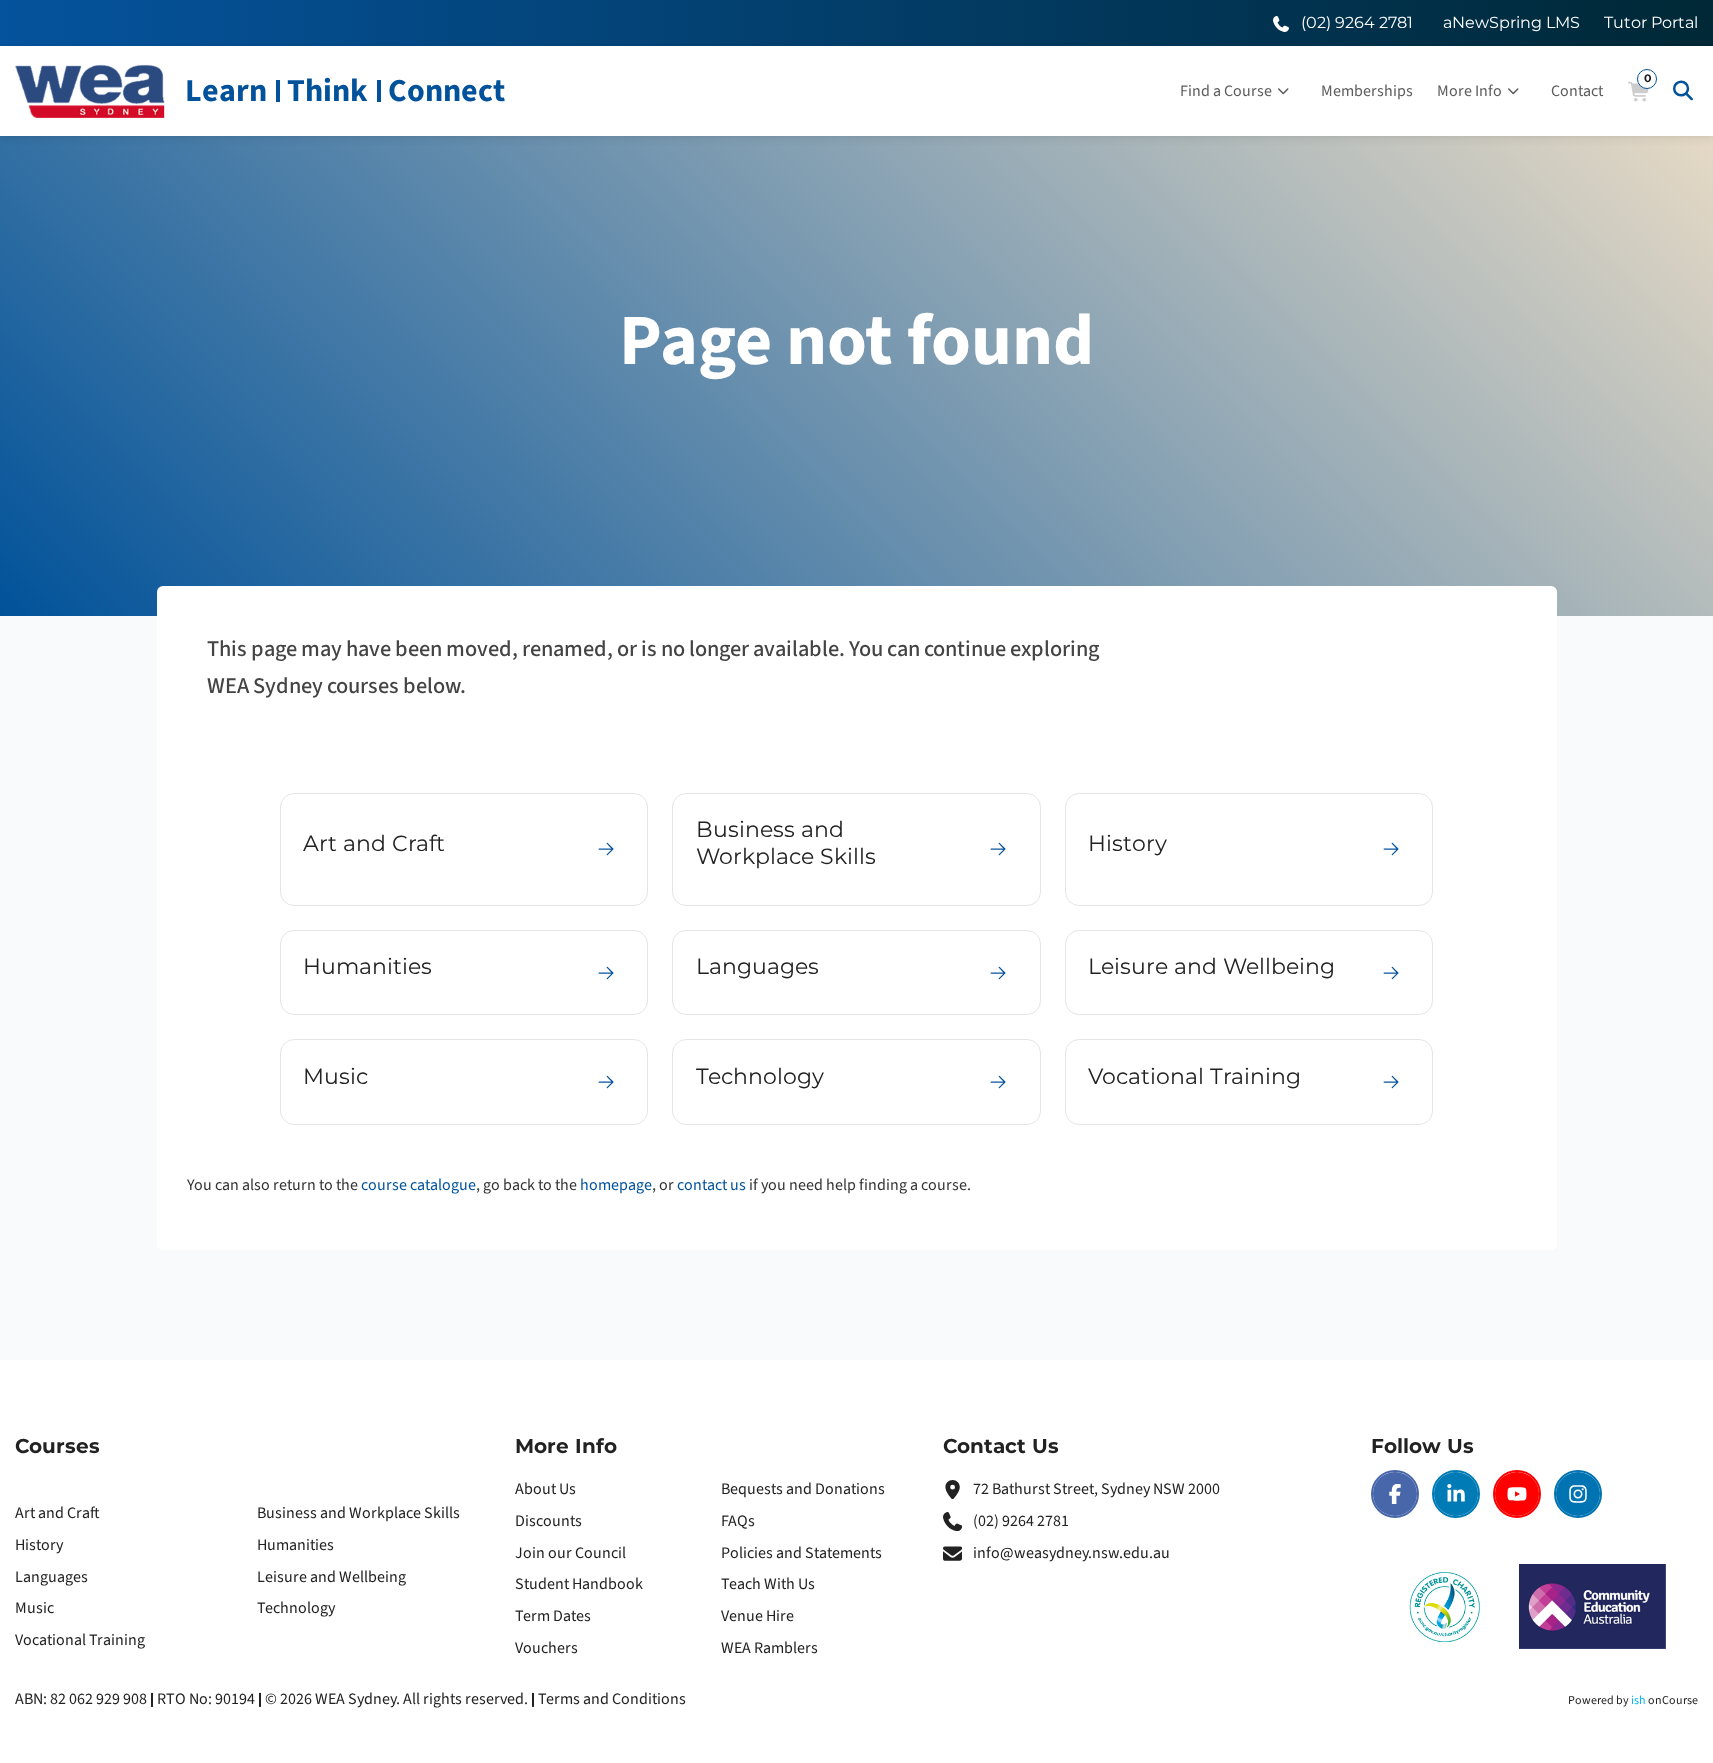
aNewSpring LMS (1511, 22)
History (39, 1545)
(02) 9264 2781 (1021, 1521)
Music (34, 1608)
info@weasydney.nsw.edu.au (1071, 1553)
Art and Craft (57, 1513)
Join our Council (570, 1553)
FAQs (738, 1521)
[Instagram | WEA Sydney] (1578, 1494)
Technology (296, 1608)
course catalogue (418, 1185)
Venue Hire (757, 1616)
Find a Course (1226, 91)
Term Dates (553, 1616)
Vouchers (546, 1648)
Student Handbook (579, 1584)
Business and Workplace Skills (358, 1513)
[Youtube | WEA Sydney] (1517, 1494)
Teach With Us (768, 1584)
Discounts (548, 1521)
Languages (51, 1577)
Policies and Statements (801, 1553)
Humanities (295, 1545)
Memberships (1367, 91)
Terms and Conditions (612, 1699)
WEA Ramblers (769, 1648)
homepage (616, 1185)
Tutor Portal (1651, 22)
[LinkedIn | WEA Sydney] (1456, 1494)
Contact (1577, 91)
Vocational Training (80, 1640)
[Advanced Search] (1683, 91)
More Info (1469, 91)
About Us (545, 1489)
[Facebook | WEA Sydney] (1395, 1494)
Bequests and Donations (803, 1489)
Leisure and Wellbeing (331, 1577)
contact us (711, 1185)
